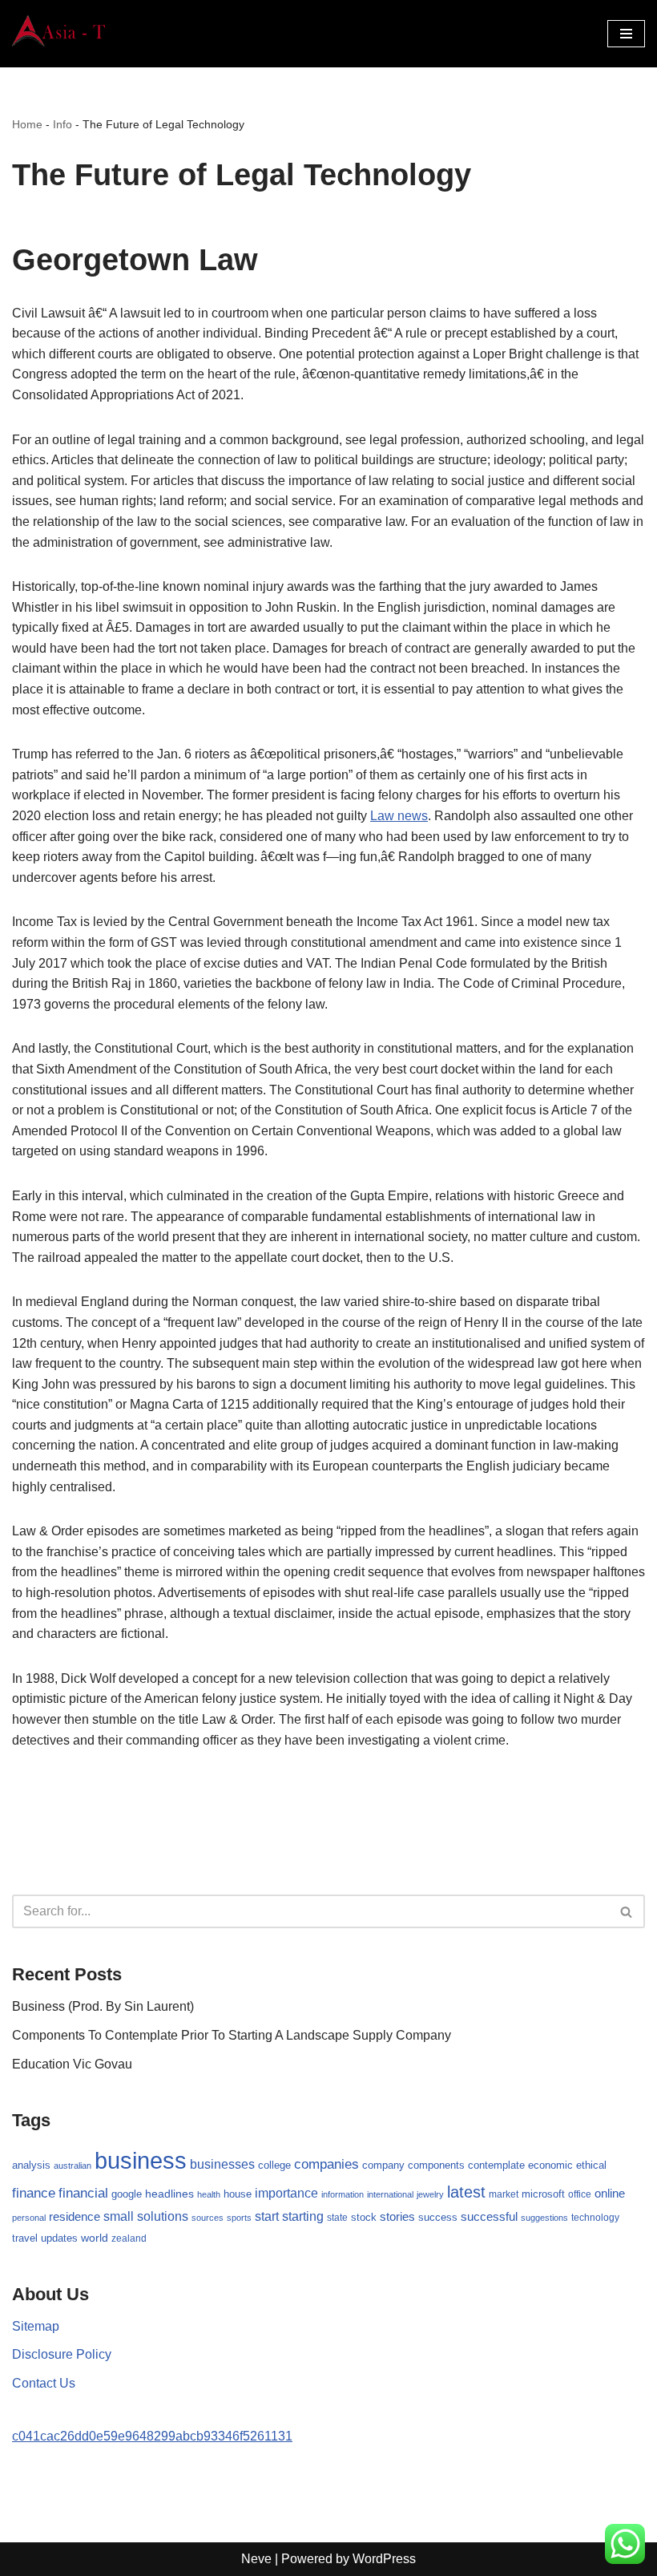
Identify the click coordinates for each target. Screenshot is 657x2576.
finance (34, 2193)
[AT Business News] (60, 34)
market (504, 2194)
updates (59, 2238)
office (580, 2194)
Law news (399, 816)
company (383, 2165)
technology (595, 2218)
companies (326, 2164)
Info (62, 124)
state (337, 2218)
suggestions (544, 2218)
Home (27, 124)
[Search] (627, 1911)
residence (75, 2217)
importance (286, 2193)
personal (29, 2218)
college (274, 2165)
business (141, 2160)
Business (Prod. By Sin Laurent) (103, 2006)
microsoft (543, 2194)
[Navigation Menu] (626, 34)
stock (364, 2218)
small (119, 2216)
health (209, 2194)
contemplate (496, 2166)
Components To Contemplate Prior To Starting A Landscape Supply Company (232, 2035)
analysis (31, 2165)
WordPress (384, 2559)
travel (25, 2238)
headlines (169, 2194)
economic (550, 2166)
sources (208, 2218)
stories (397, 2217)
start (267, 2216)
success (438, 2217)
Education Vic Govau (72, 2064)
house (238, 2194)
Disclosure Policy (62, 2354)
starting (303, 2216)
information (343, 2194)
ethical (591, 2166)
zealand (129, 2238)
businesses (222, 2164)
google (127, 2194)
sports (239, 2218)
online (610, 2193)
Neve (256, 2559)
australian (73, 2166)
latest (466, 2192)
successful (489, 2217)
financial (83, 2193)
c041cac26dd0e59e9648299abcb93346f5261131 (152, 2436)
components (436, 2166)
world (95, 2238)
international (390, 2194)
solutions (163, 2216)
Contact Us (44, 2383)
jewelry (430, 2194)
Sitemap (36, 2326)
